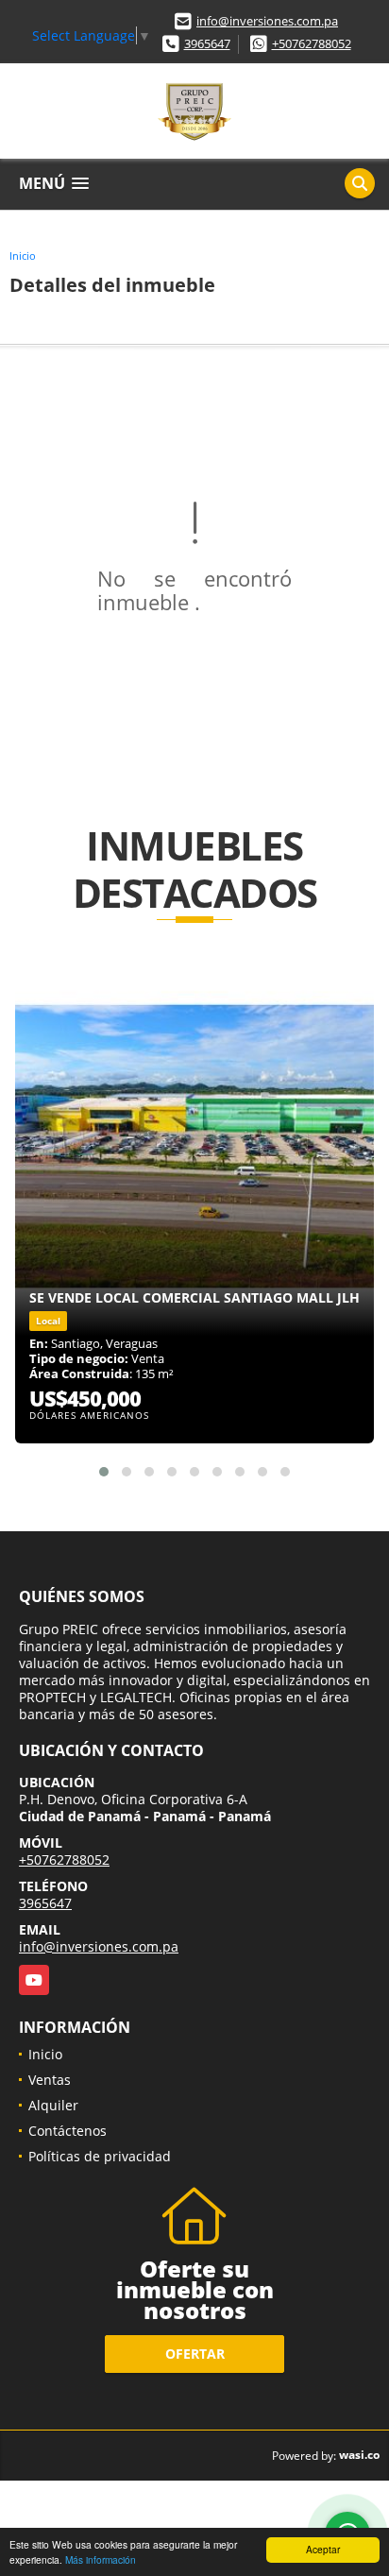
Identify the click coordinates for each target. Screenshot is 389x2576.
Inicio (23, 256)
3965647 (207, 43)
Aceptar (323, 2549)
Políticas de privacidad (100, 2156)
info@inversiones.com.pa (267, 21)
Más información (101, 2559)
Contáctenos (68, 2131)
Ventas (50, 2080)
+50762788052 (312, 43)
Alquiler (53, 2105)
